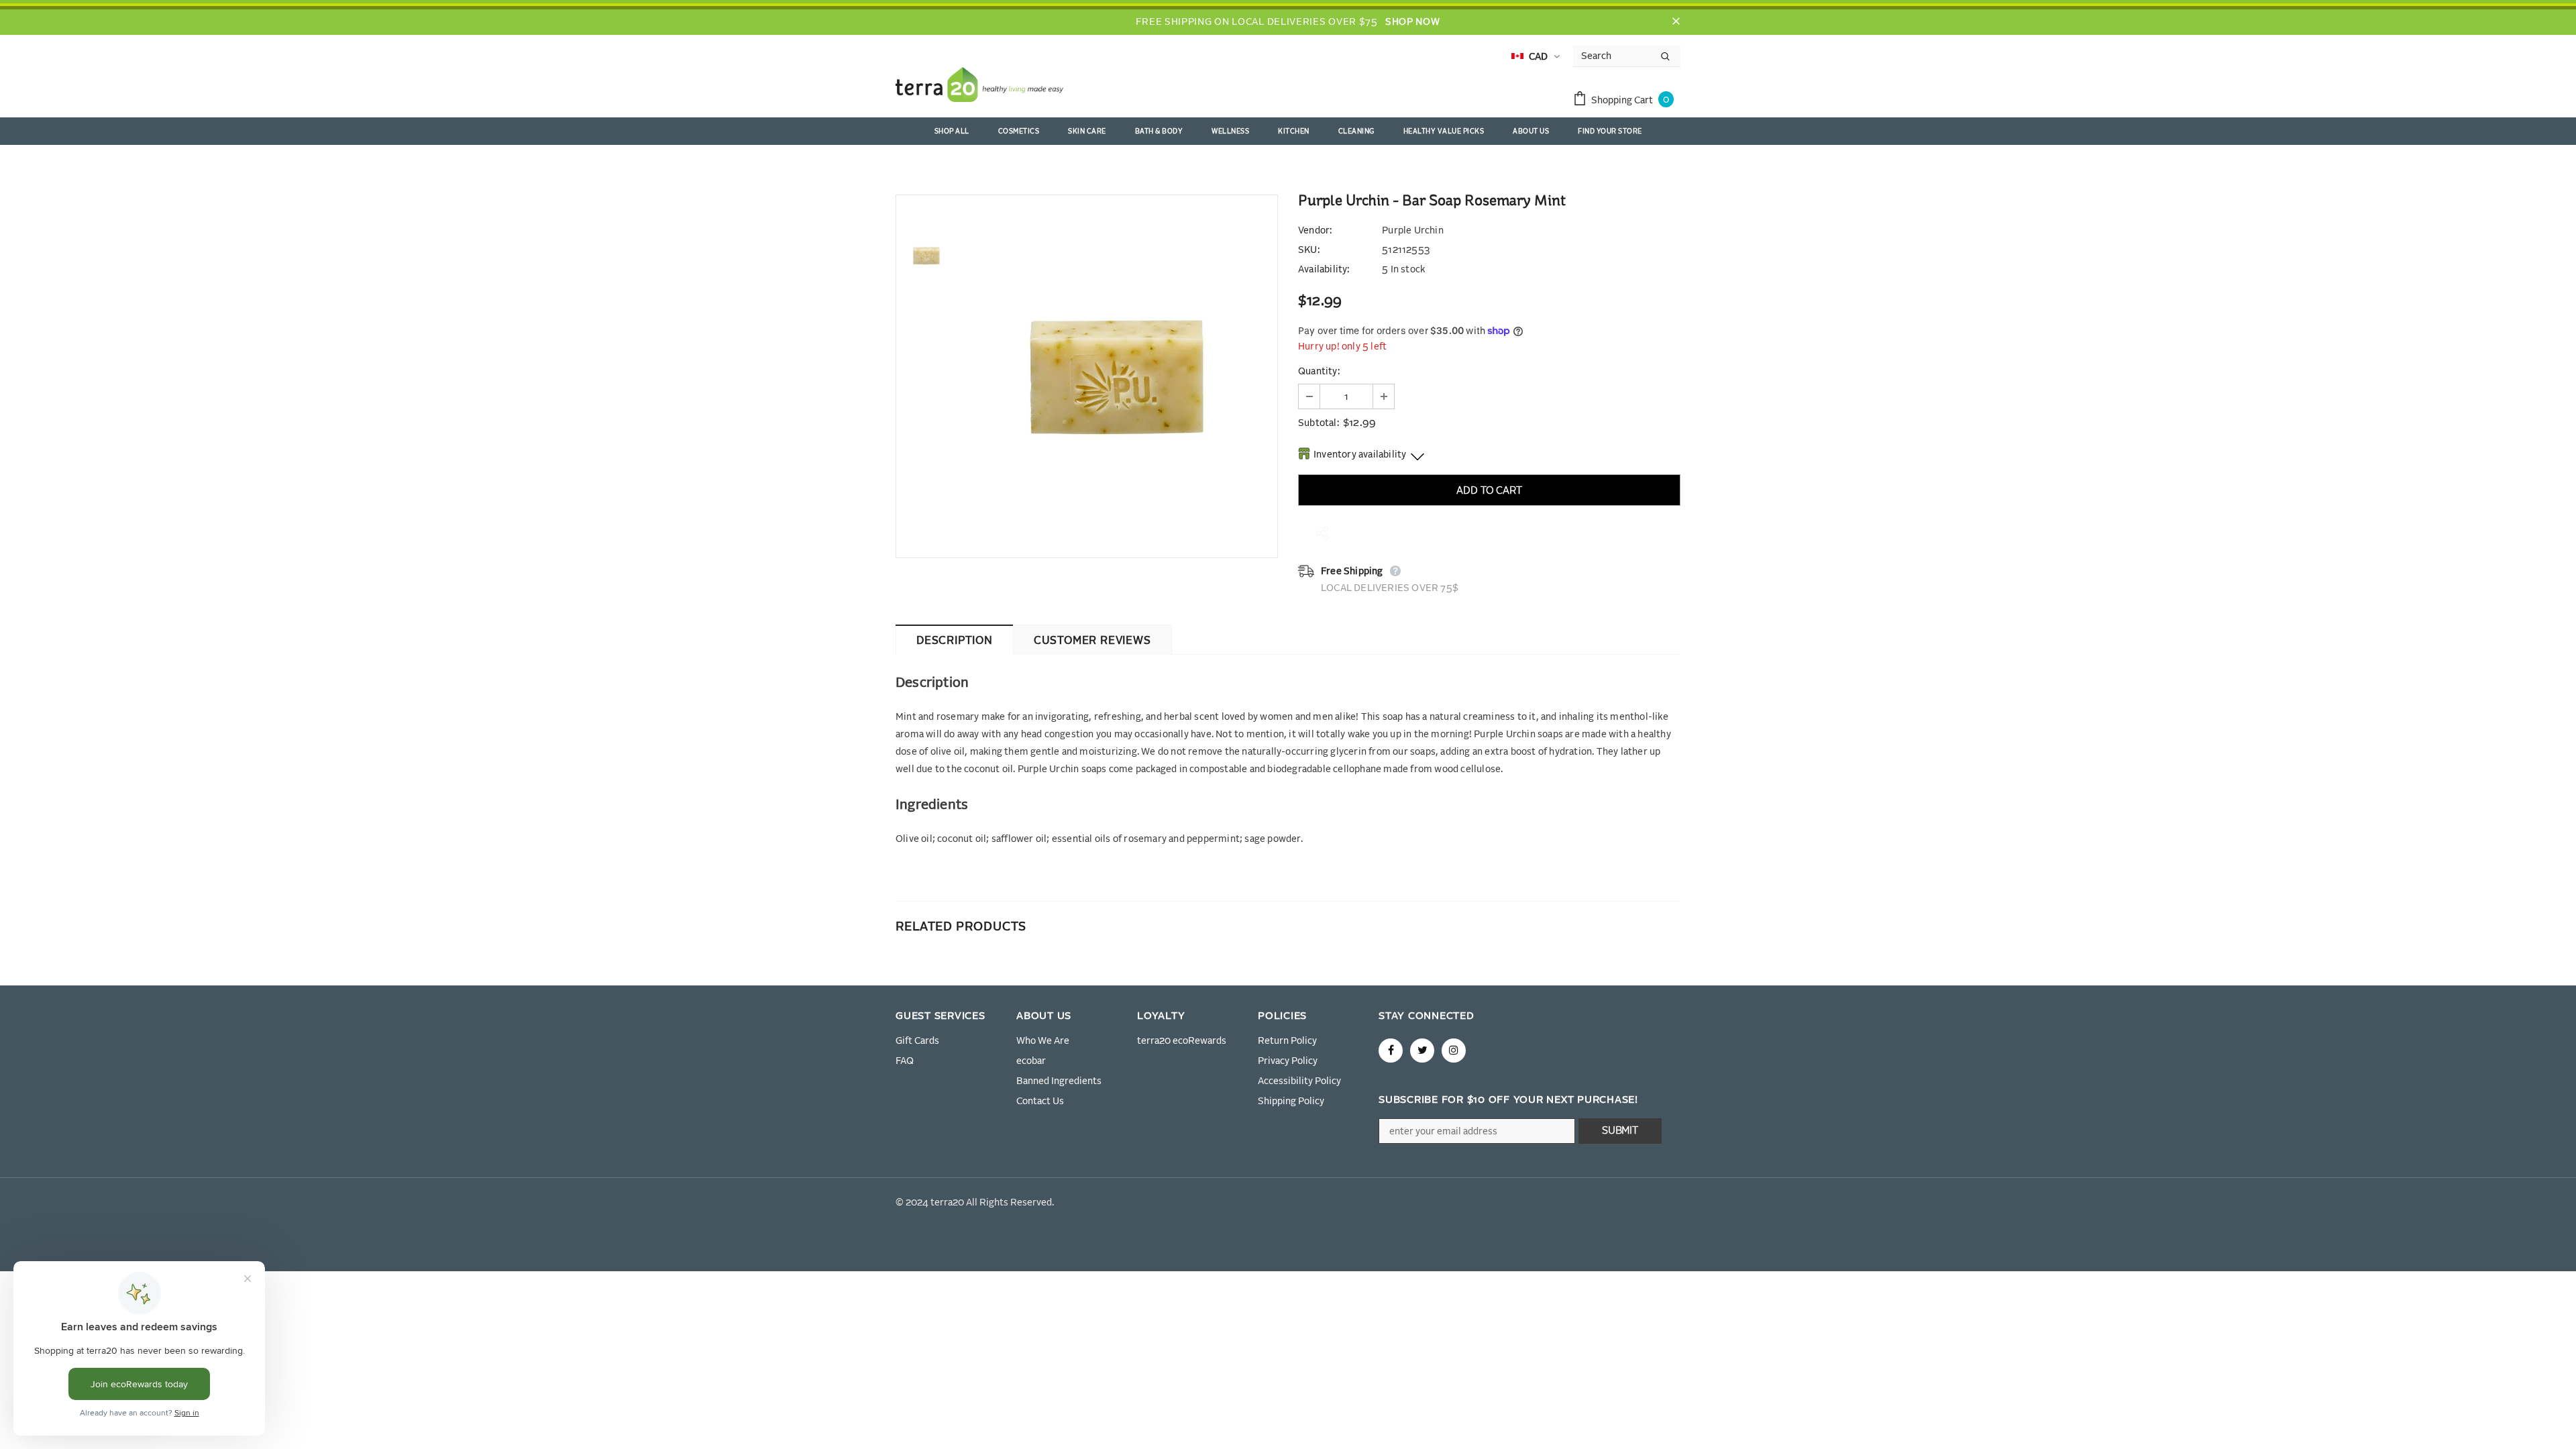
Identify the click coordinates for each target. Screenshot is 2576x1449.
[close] (1676, 22)
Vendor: (1315, 231)
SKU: (1309, 250)
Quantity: (1319, 372)
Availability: (1324, 270)
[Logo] (979, 87)
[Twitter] (1422, 1051)
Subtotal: (1319, 423)
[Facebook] (1391, 1051)
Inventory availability (1360, 455)
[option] (1117, 376)
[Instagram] (1454, 1051)
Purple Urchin (1413, 231)
